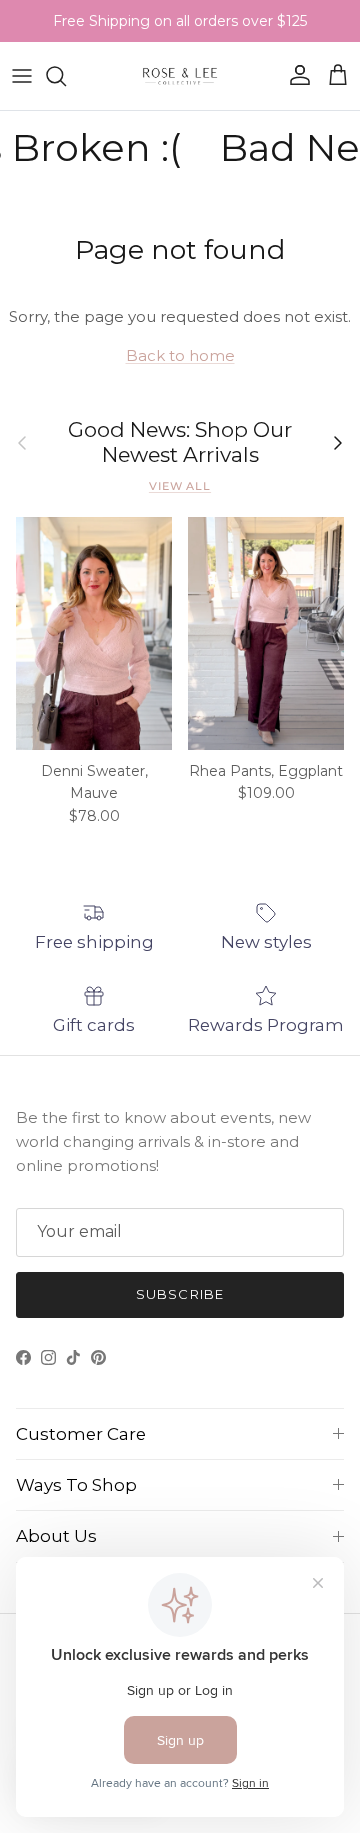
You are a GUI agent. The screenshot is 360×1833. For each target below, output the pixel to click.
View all (180, 486)
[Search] (66, 76)
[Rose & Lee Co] (180, 76)
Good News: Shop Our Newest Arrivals (180, 442)
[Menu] (22, 76)
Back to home (180, 355)
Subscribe (179, 1294)
